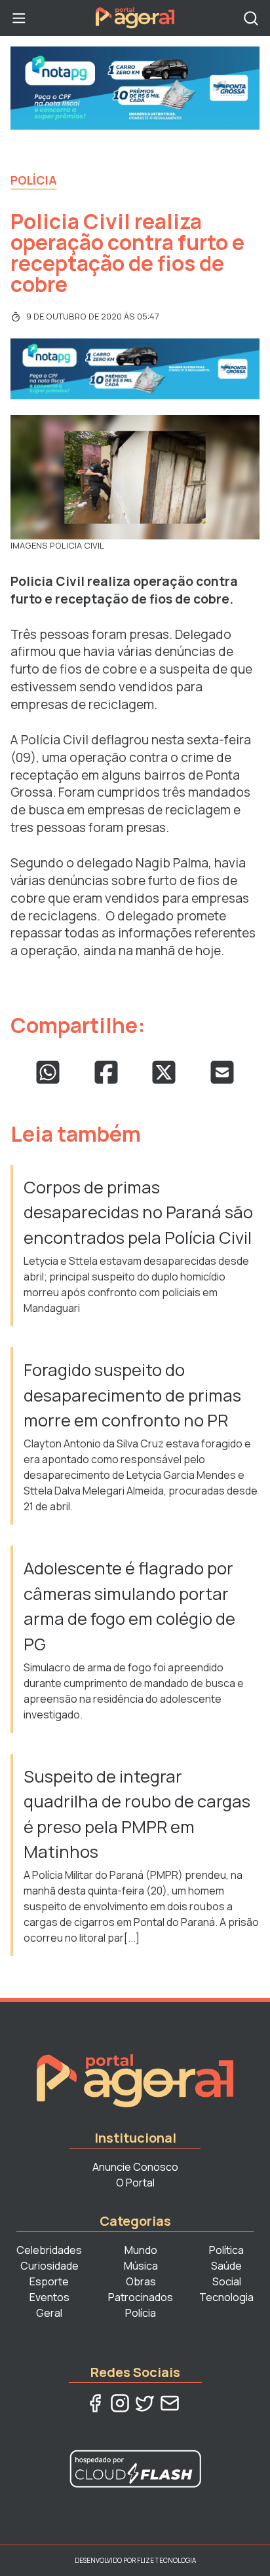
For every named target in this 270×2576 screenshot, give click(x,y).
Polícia (34, 180)
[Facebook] (95, 2403)
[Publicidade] (135, 88)
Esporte (49, 2281)
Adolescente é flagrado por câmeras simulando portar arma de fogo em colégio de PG (129, 1606)
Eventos (49, 2297)
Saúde (226, 2266)
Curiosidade (49, 2266)
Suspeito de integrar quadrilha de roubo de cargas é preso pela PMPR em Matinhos (137, 1814)
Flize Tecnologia (166, 2560)
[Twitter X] (145, 2403)
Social (227, 2281)
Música (141, 2266)
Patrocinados (141, 2297)
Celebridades (49, 2250)
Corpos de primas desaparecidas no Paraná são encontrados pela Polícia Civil (138, 1212)
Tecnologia (226, 2297)
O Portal (135, 2183)
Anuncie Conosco (135, 2167)
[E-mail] (170, 2403)
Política (226, 2250)
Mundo (141, 2250)
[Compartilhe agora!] (48, 1072)
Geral (49, 2313)
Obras (141, 2281)
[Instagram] (120, 2403)
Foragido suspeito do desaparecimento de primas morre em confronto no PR (132, 1395)
